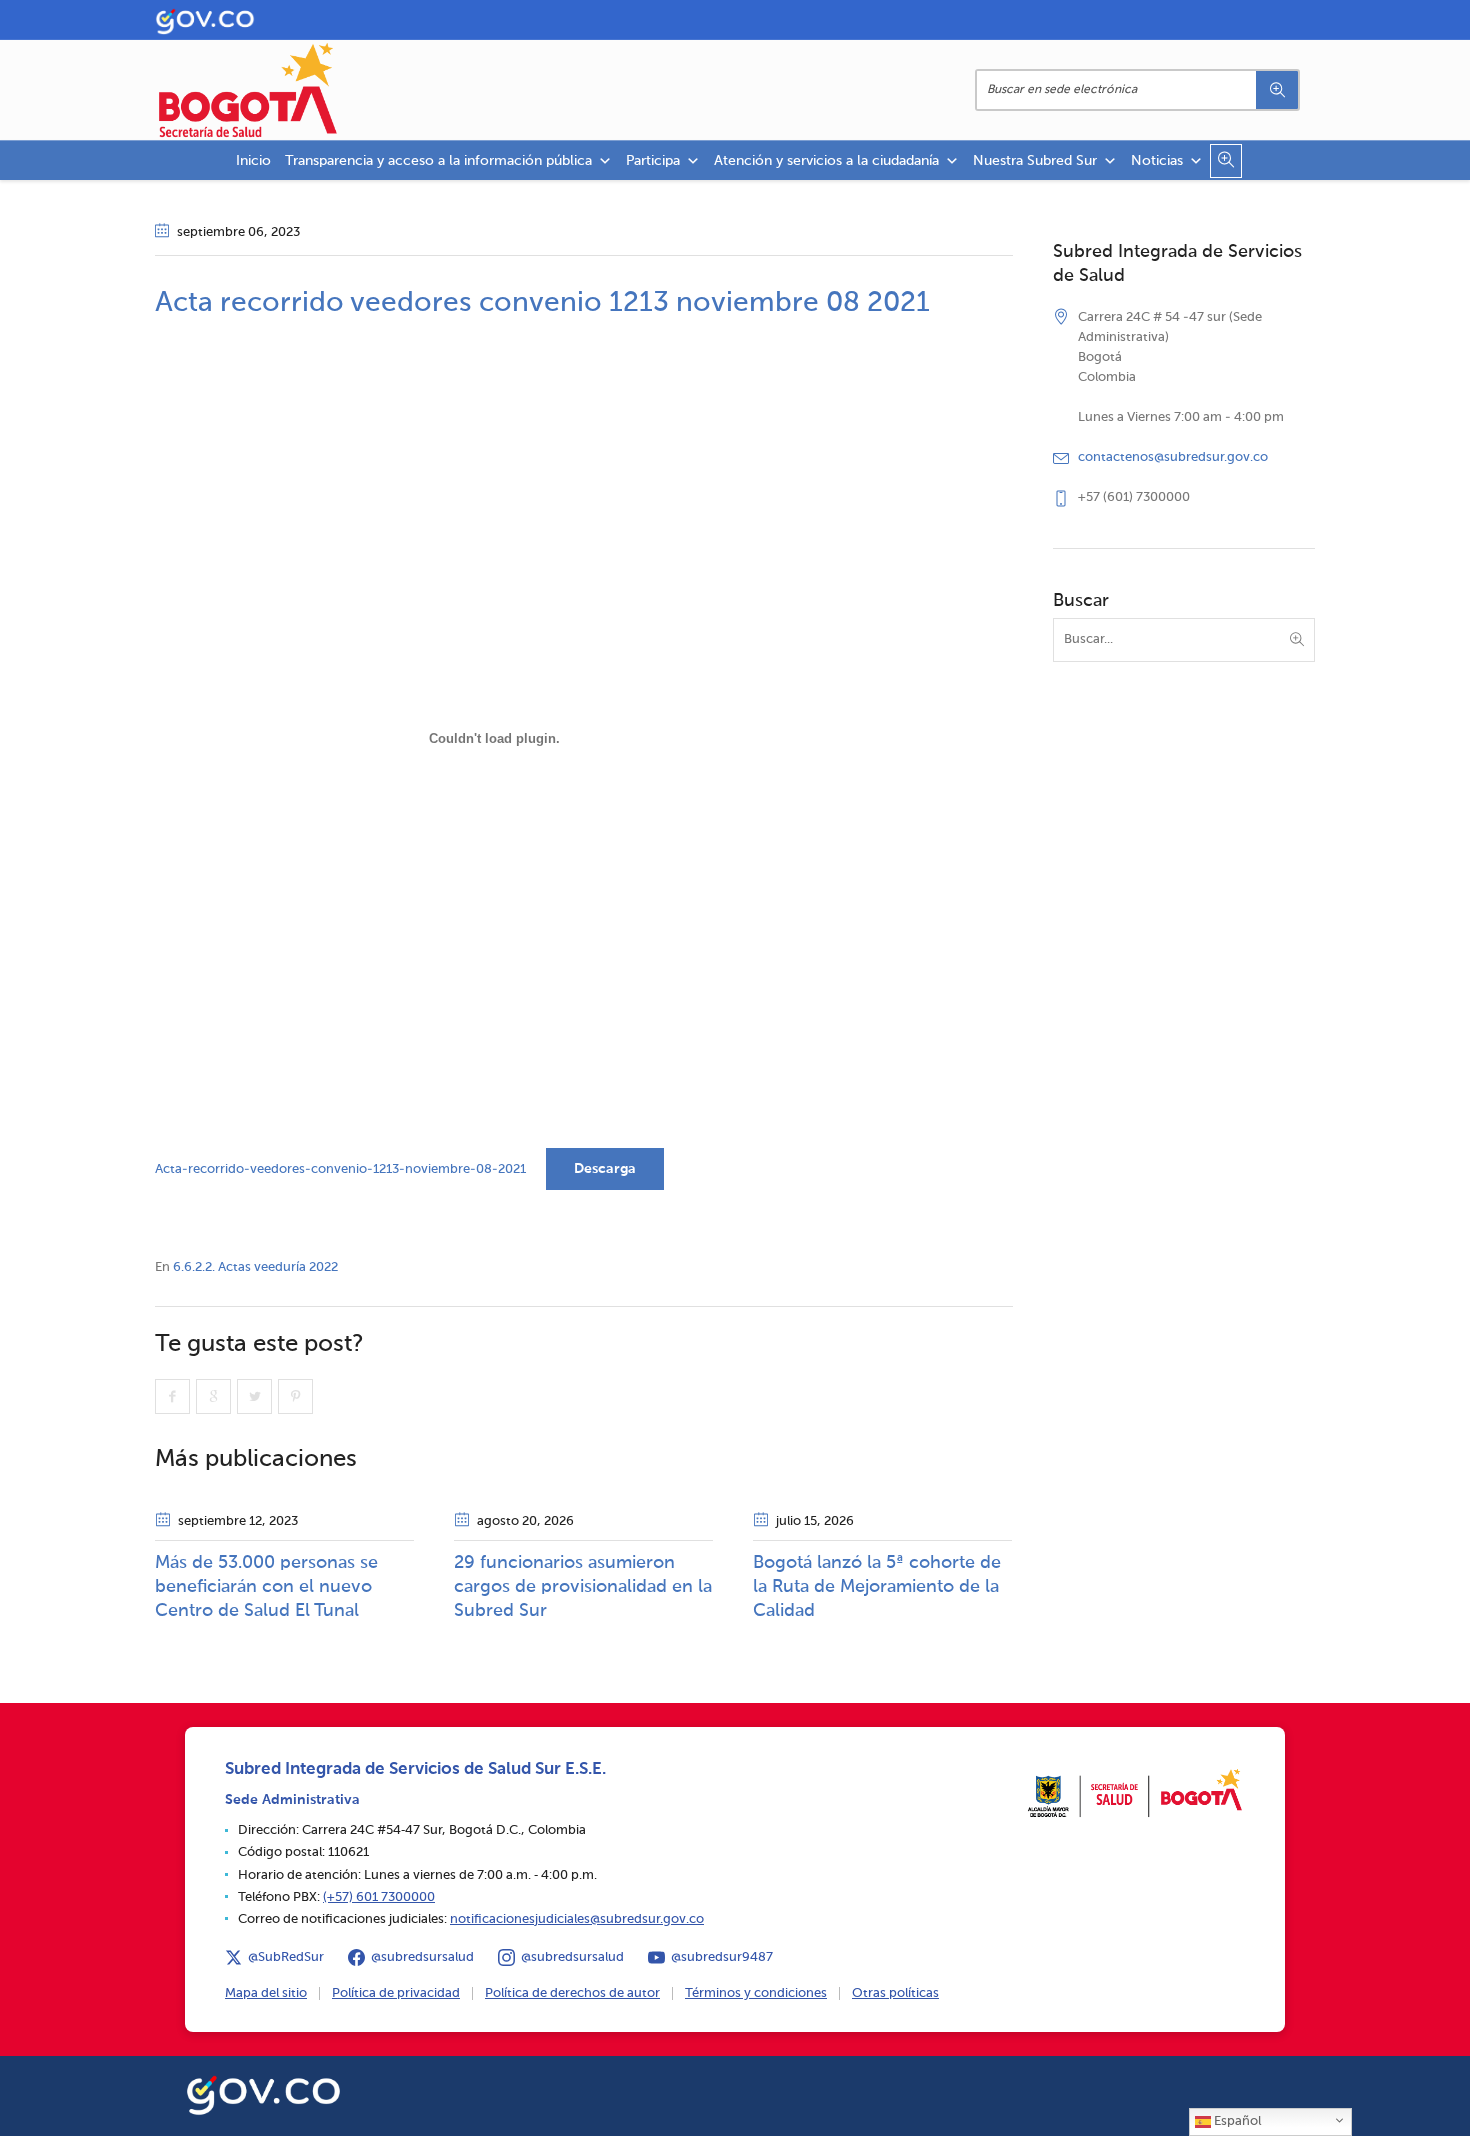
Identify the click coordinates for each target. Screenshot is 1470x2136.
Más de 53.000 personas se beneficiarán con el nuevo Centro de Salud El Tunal (266, 1587)
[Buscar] (1277, 90)
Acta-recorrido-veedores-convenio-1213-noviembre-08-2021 (340, 1169)
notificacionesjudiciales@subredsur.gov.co (577, 1919)
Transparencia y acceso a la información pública (438, 161)
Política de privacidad (396, 1993)
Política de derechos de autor (572, 1993)
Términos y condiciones (756, 1993)
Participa (653, 161)
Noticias (1157, 161)
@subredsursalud (422, 1957)
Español (1236, 2121)
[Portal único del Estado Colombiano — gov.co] (263, 2092)
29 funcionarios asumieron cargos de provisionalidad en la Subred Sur (583, 1587)
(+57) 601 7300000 (379, 1897)
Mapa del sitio (266, 1993)
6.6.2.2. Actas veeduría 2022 (255, 1267)
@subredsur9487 (722, 1957)
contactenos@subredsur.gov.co (1173, 457)
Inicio (253, 161)
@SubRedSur (286, 1957)
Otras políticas (895, 1993)
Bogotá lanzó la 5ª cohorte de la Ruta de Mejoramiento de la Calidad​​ (877, 1587)
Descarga (605, 1169)
